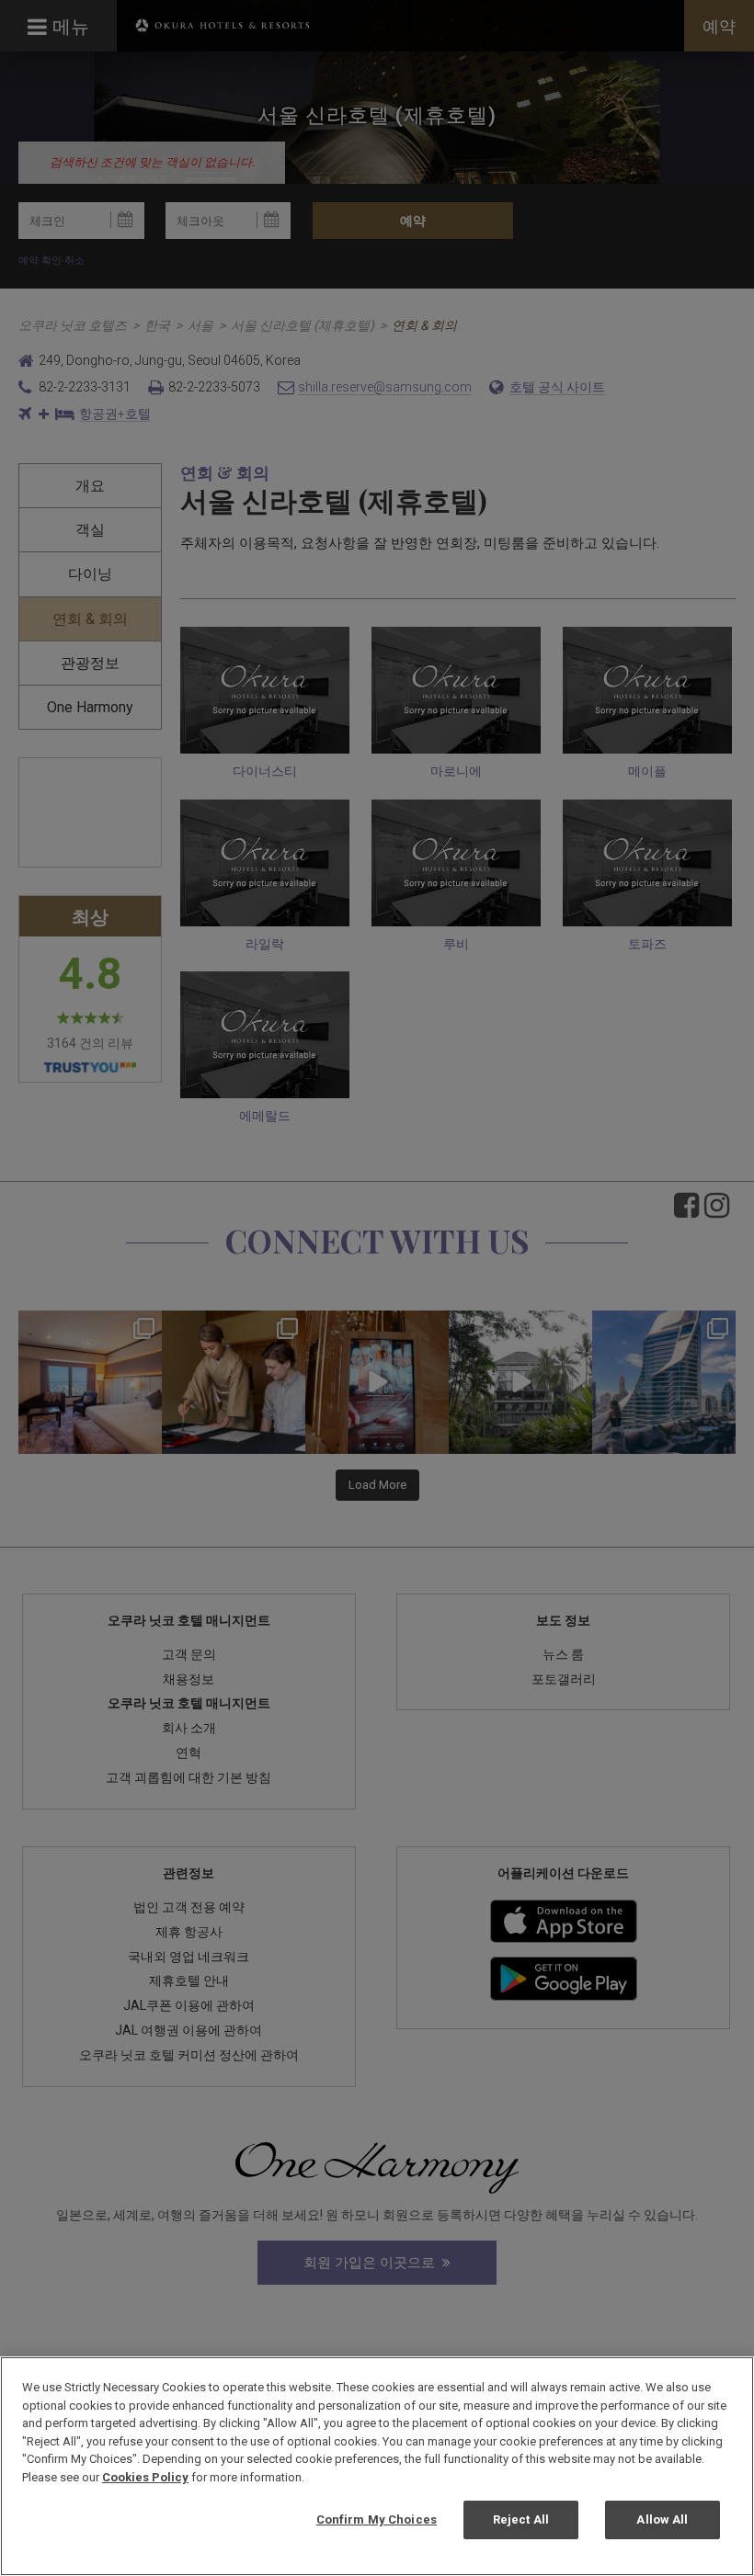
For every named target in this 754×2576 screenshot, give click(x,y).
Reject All (521, 2519)
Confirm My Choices (377, 2519)
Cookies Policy (145, 2477)
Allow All (662, 2519)
